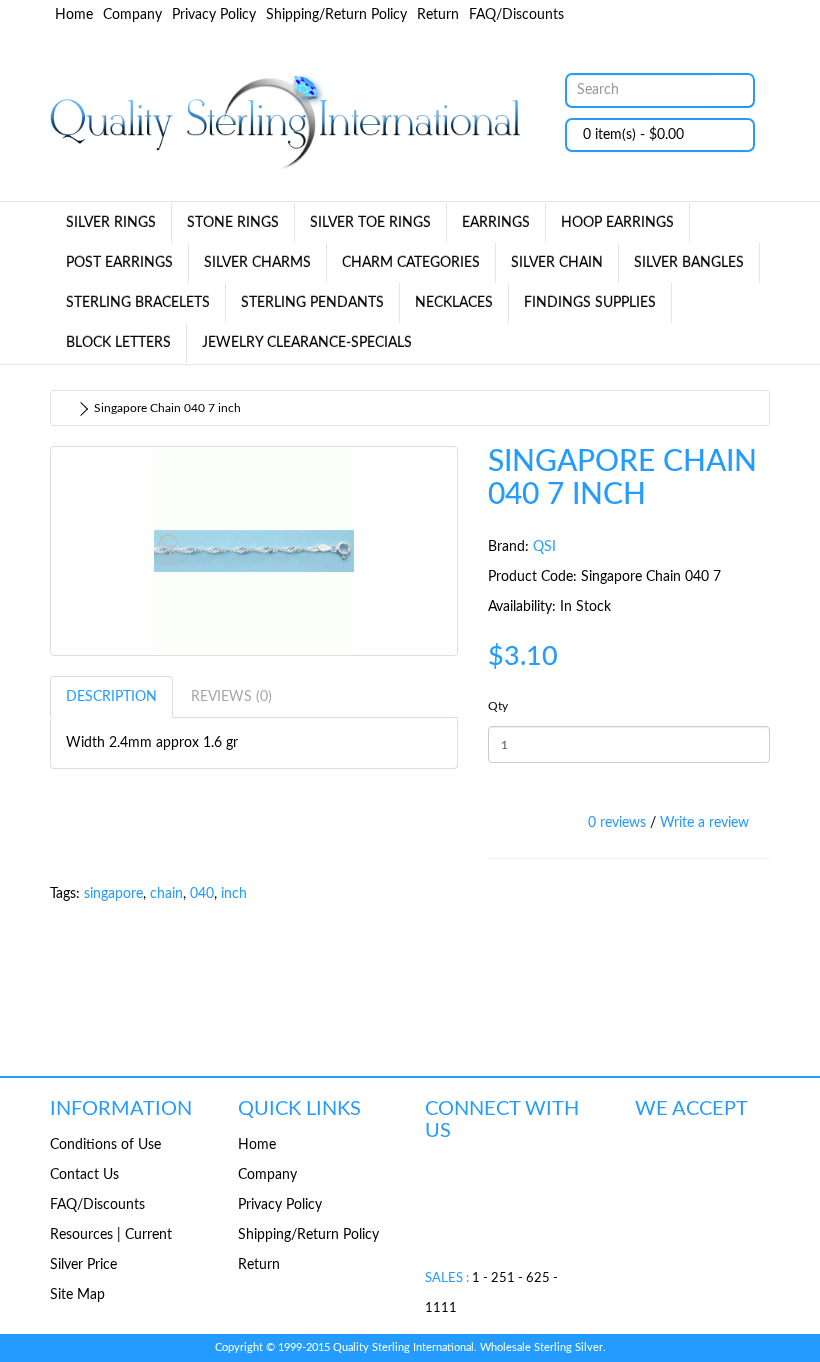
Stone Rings (233, 223)
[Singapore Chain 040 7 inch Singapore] (254, 551)
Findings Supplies (590, 303)
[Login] (690, 15)
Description (111, 697)
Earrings (496, 223)
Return (438, 15)
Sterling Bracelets (138, 303)
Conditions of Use (105, 1145)
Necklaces (454, 303)
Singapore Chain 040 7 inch (167, 408)
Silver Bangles (689, 263)
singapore (113, 894)
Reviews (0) (231, 697)
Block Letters (118, 343)
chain (166, 894)
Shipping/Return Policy (336, 15)
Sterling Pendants (312, 303)
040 (202, 894)
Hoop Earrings (617, 223)
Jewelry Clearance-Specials (307, 343)
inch (234, 894)
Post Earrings (119, 263)
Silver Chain (557, 263)
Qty (498, 706)
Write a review (704, 823)
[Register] (656, 15)
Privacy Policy (214, 15)
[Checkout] (750, 15)
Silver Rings (111, 223)
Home (74, 15)
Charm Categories (411, 263)
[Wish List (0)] (720, 15)
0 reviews (617, 823)
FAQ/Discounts (516, 15)
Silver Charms (257, 263)
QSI (544, 547)
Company (132, 15)
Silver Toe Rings (370, 223)
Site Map (77, 1295)
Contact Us (84, 1175)
